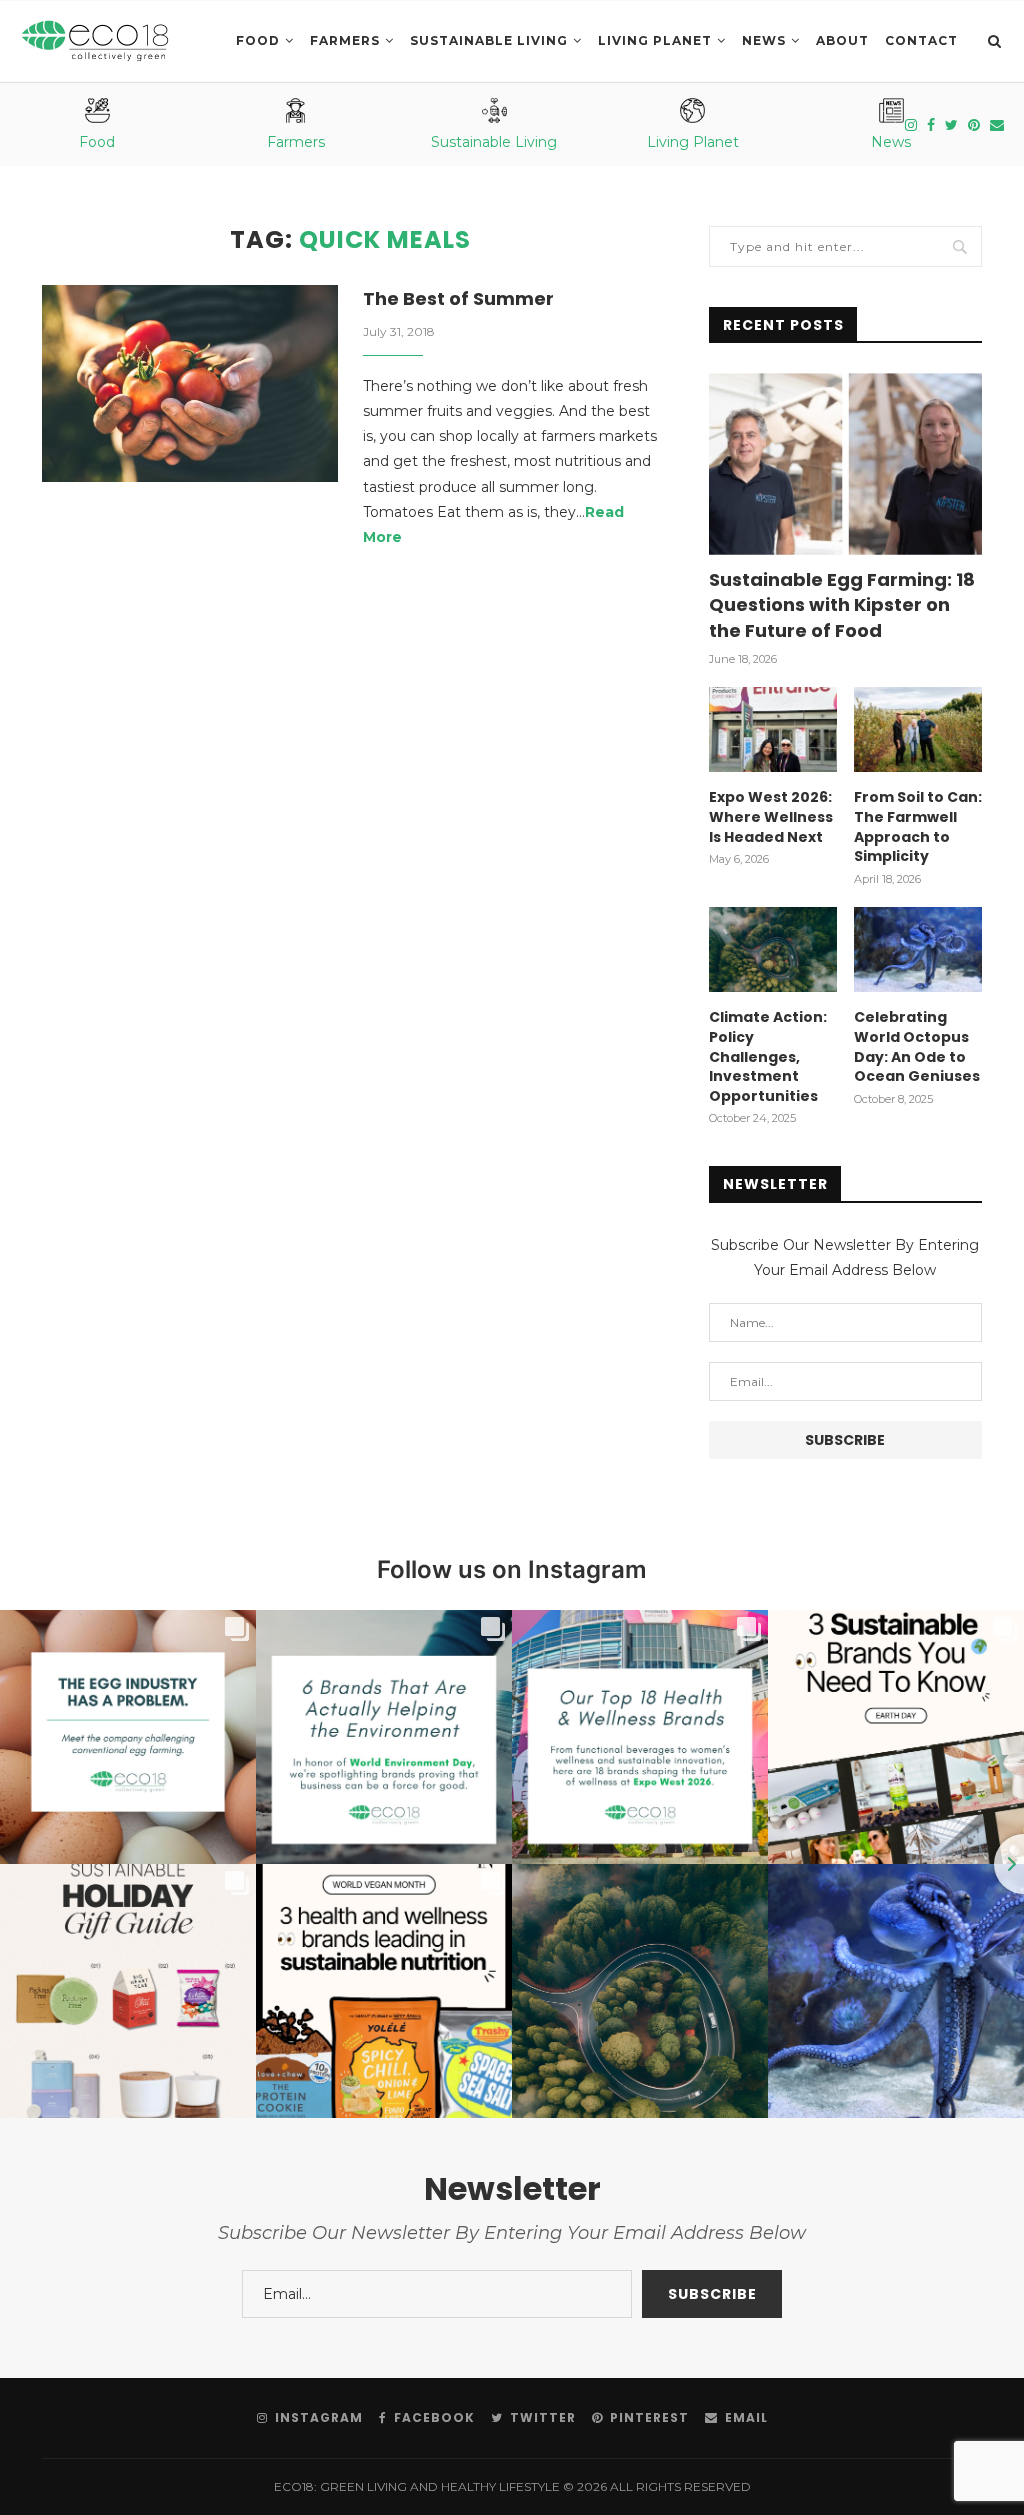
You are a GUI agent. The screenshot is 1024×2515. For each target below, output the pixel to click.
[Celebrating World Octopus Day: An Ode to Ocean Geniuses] (918, 950)
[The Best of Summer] (190, 384)
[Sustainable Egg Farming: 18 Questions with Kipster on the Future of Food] (845, 464)
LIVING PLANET (655, 40)
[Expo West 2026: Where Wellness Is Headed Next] (773, 730)
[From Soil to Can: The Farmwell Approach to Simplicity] (918, 730)
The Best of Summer (458, 298)
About (842, 40)
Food (258, 40)
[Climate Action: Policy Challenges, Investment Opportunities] (773, 950)
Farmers (345, 40)
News (764, 40)
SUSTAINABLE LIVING (489, 40)
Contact (921, 40)
